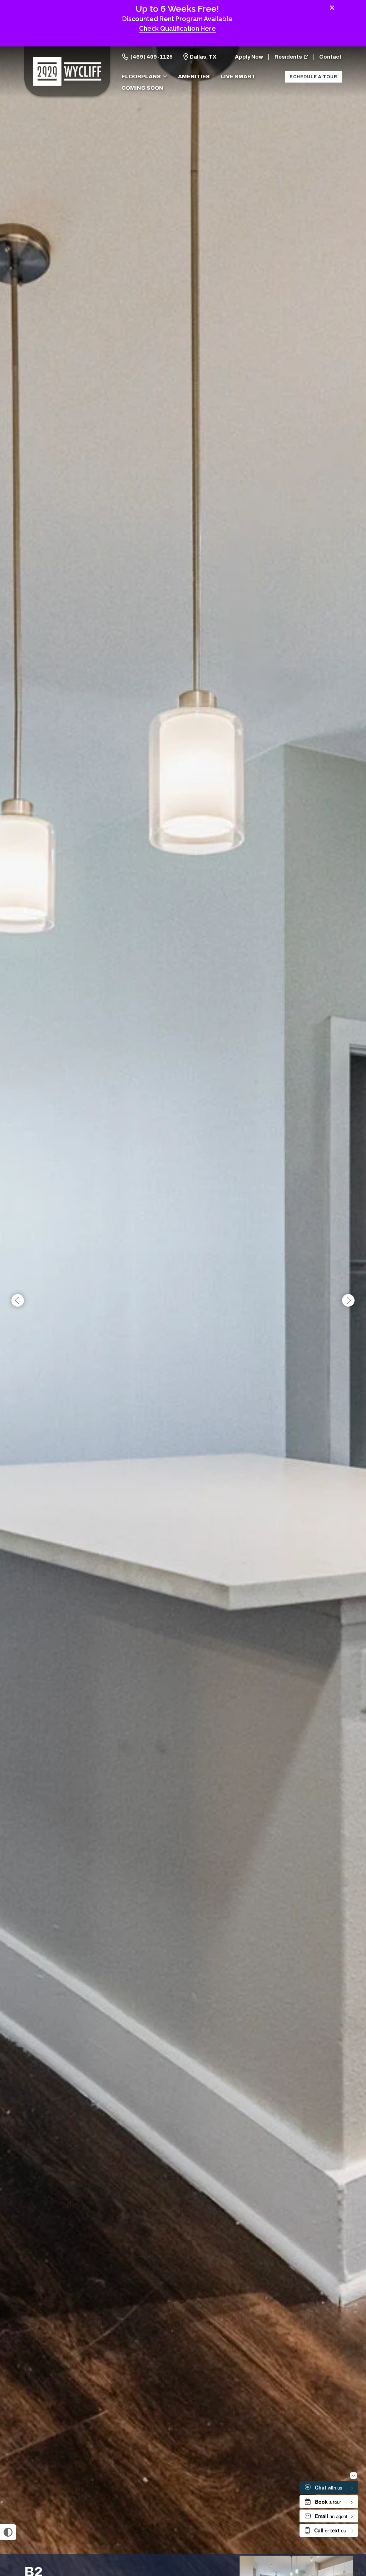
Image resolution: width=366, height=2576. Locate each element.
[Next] (348, 1301)
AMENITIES (194, 76)
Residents (288, 57)
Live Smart (238, 76)
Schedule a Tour (313, 77)
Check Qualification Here (177, 28)
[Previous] (18, 1301)
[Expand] (351, 2542)
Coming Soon (142, 88)
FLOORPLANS (141, 76)
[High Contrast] (8, 2532)
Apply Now (249, 57)
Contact (330, 57)
